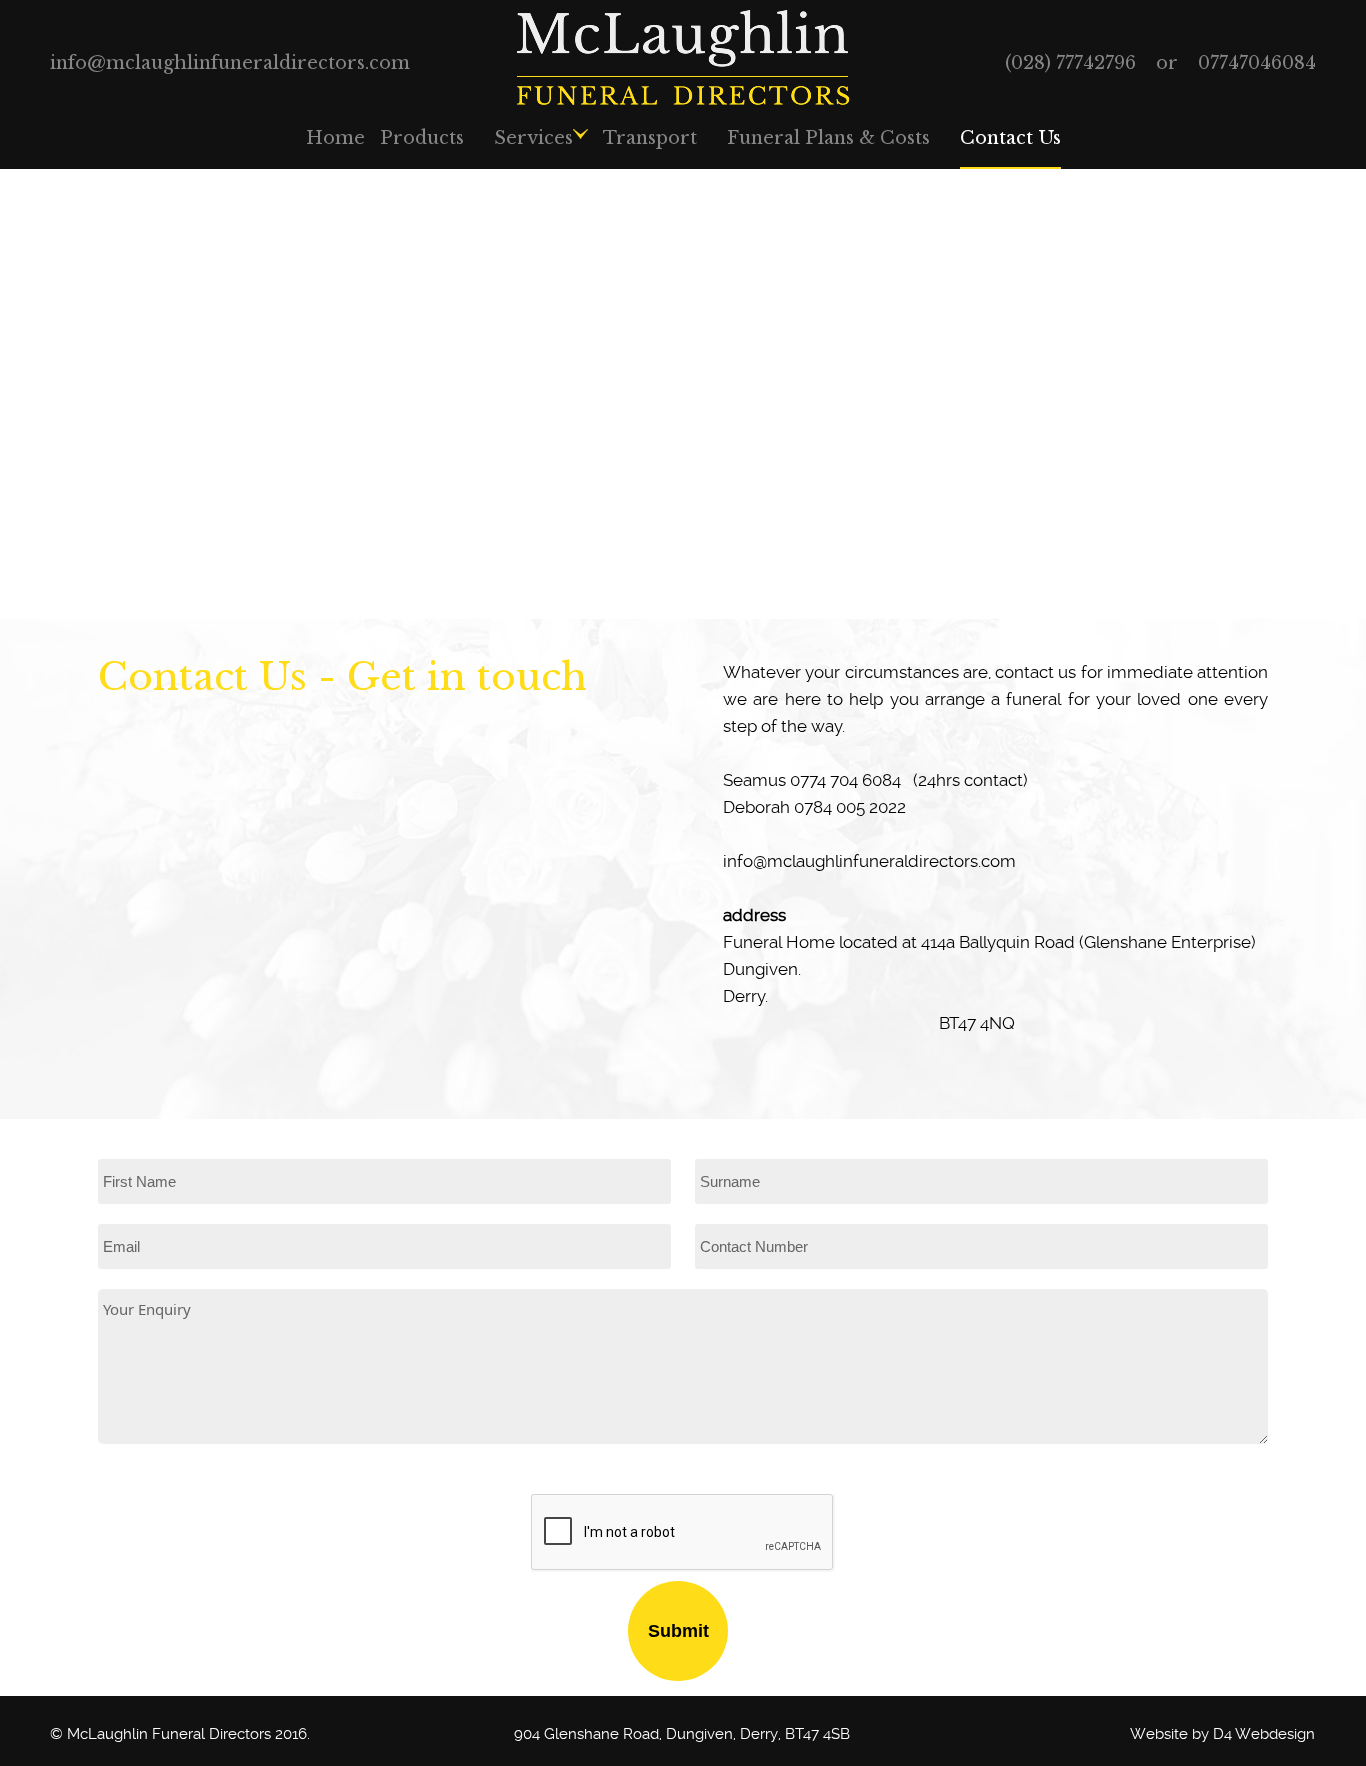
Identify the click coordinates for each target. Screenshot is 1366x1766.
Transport (650, 138)
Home (335, 138)
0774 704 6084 (845, 780)
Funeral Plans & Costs (828, 138)
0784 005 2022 (850, 807)
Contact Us (1010, 138)
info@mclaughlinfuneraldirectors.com (230, 63)
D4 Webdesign (1264, 1734)
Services (533, 138)
